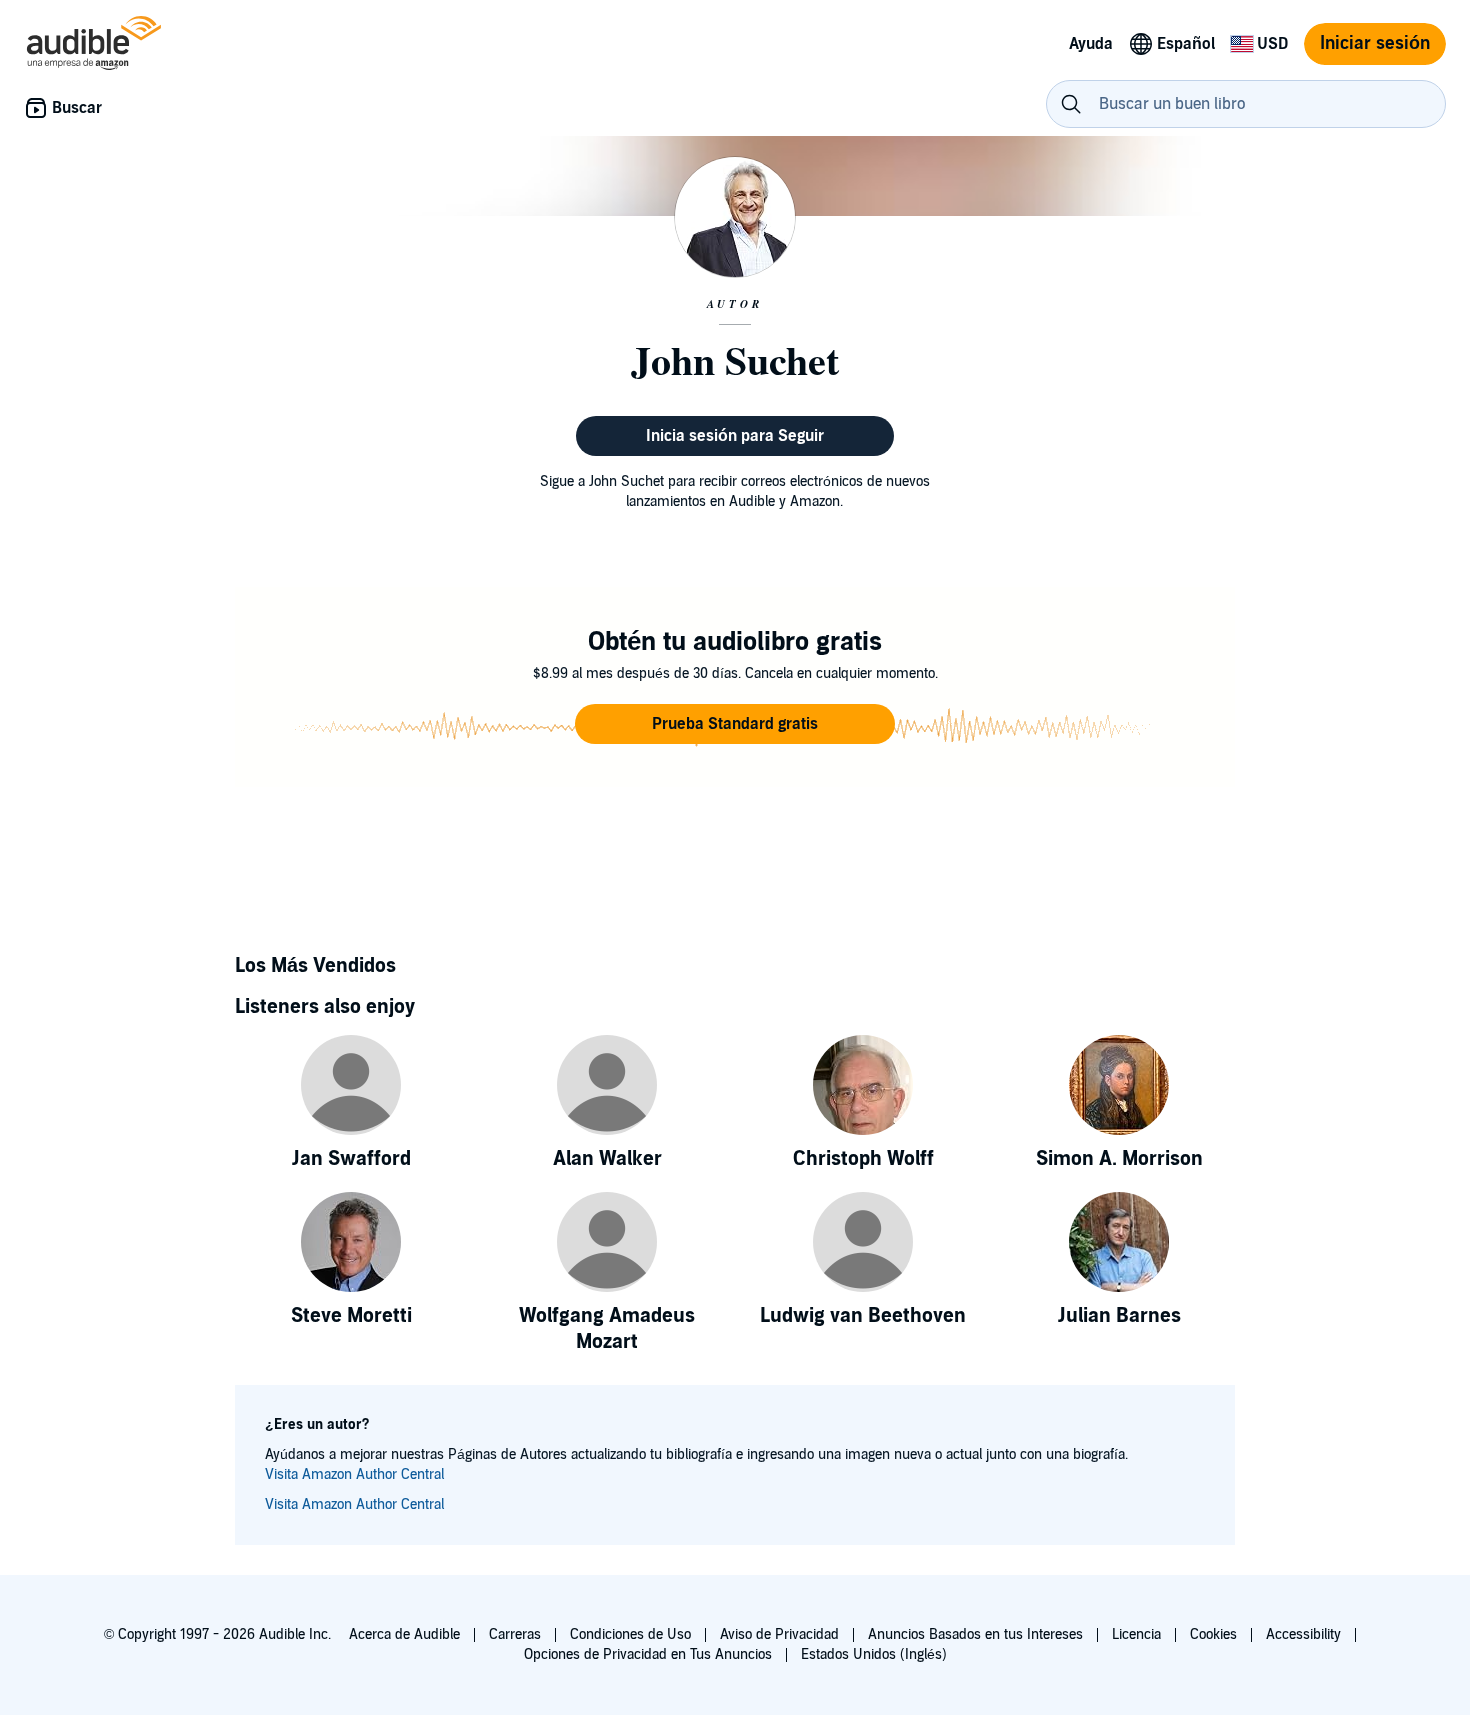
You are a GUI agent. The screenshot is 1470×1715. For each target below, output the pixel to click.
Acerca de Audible (404, 1634)
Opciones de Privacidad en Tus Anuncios (648, 1654)
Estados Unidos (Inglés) (874, 1654)
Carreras (515, 1634)
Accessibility (1303, 1634)
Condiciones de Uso (630, 1634)
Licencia (1136, 1634)
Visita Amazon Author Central (354, 1474)
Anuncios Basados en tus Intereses (975, 1634)
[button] (735, 724)
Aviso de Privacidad (779, 1634)
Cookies (1213, 1634)
